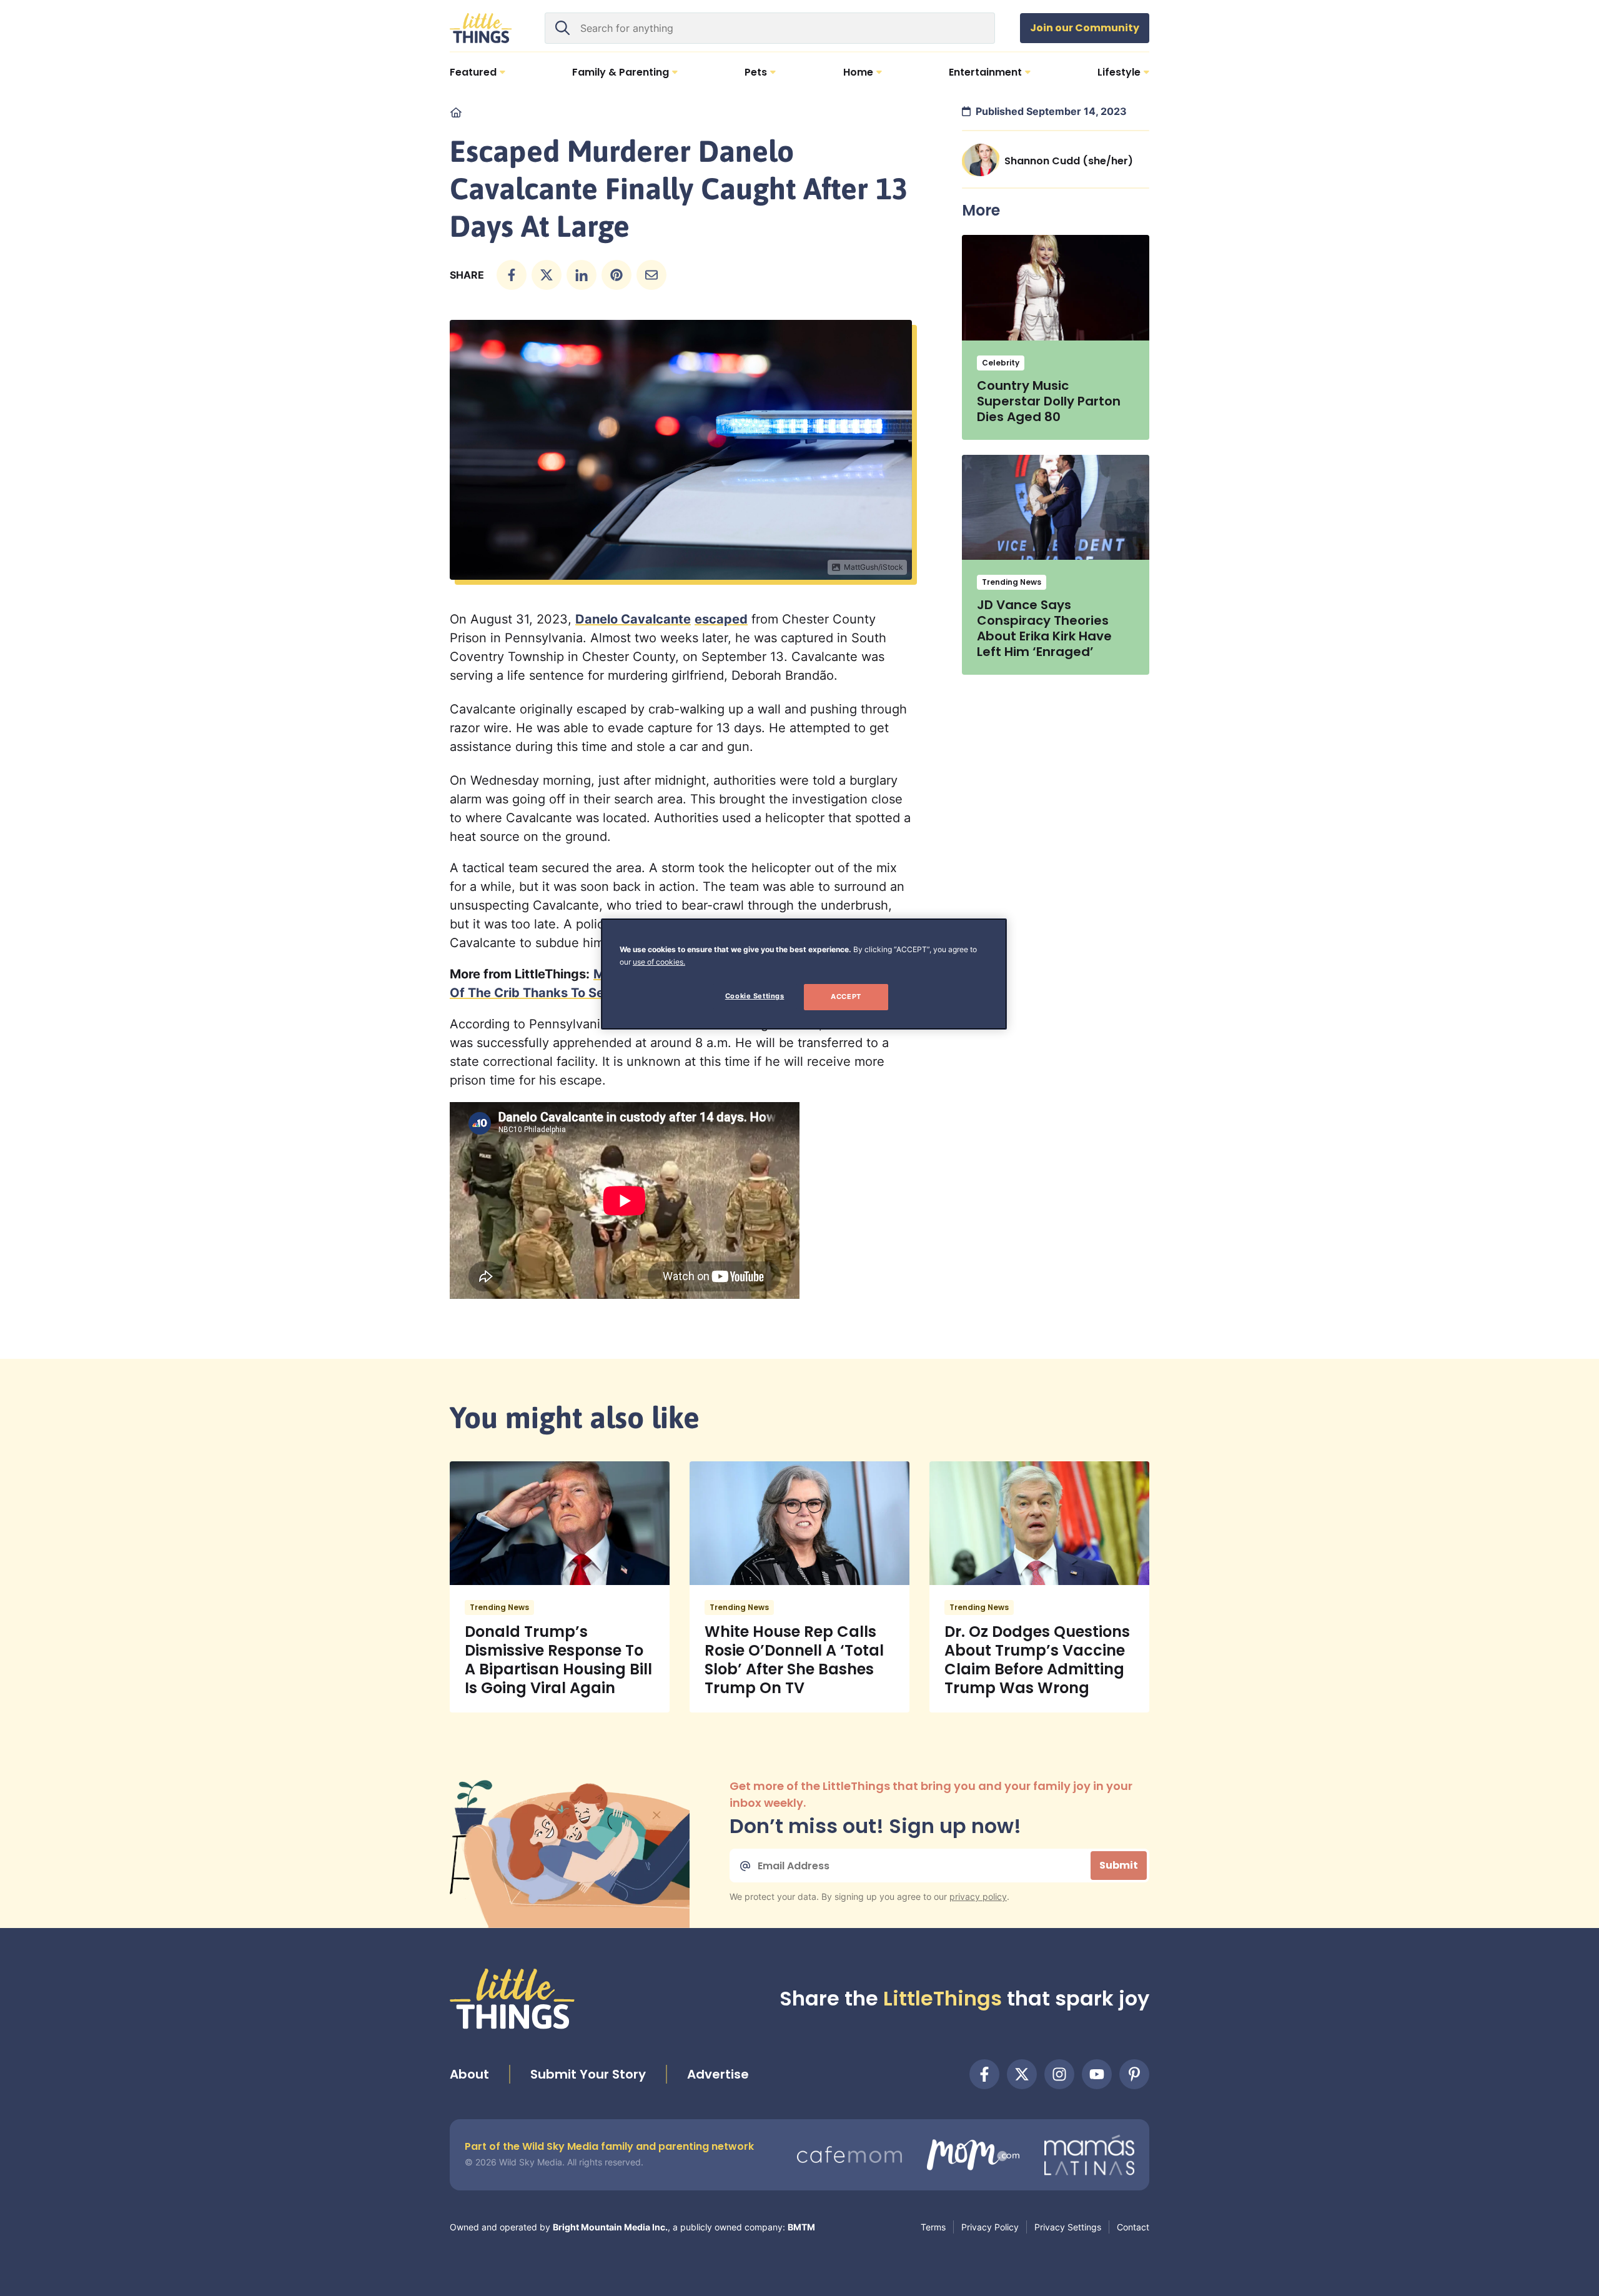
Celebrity (1001, 363)
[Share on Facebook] (512, 275)
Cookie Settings (755, 996)
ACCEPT (846, 996)
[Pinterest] (1134, 2074)
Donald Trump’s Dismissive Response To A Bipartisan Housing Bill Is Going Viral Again (558, 1660)
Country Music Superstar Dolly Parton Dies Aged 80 (1049, 401)
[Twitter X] (1022, 2074)
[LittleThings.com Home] (481, 28)
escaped (721, 619)
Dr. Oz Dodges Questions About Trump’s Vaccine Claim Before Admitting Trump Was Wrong (1037, 1660)
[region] (804, 974)
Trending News (1012, 582)
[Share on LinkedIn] (582, 275)
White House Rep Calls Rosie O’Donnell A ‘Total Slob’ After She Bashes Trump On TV (794, 1660)
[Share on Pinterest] (616, 275)
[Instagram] (1059, 2074)
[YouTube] (1097, 2074)
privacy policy (978, 1896)
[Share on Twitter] (547, 275)
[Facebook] (984, 2074)
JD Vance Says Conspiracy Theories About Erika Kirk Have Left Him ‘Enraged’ (1044, 628)
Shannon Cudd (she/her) (1069, 161)
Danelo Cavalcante (633, 619)
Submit (1119, 1865)
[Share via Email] (651, 275)
